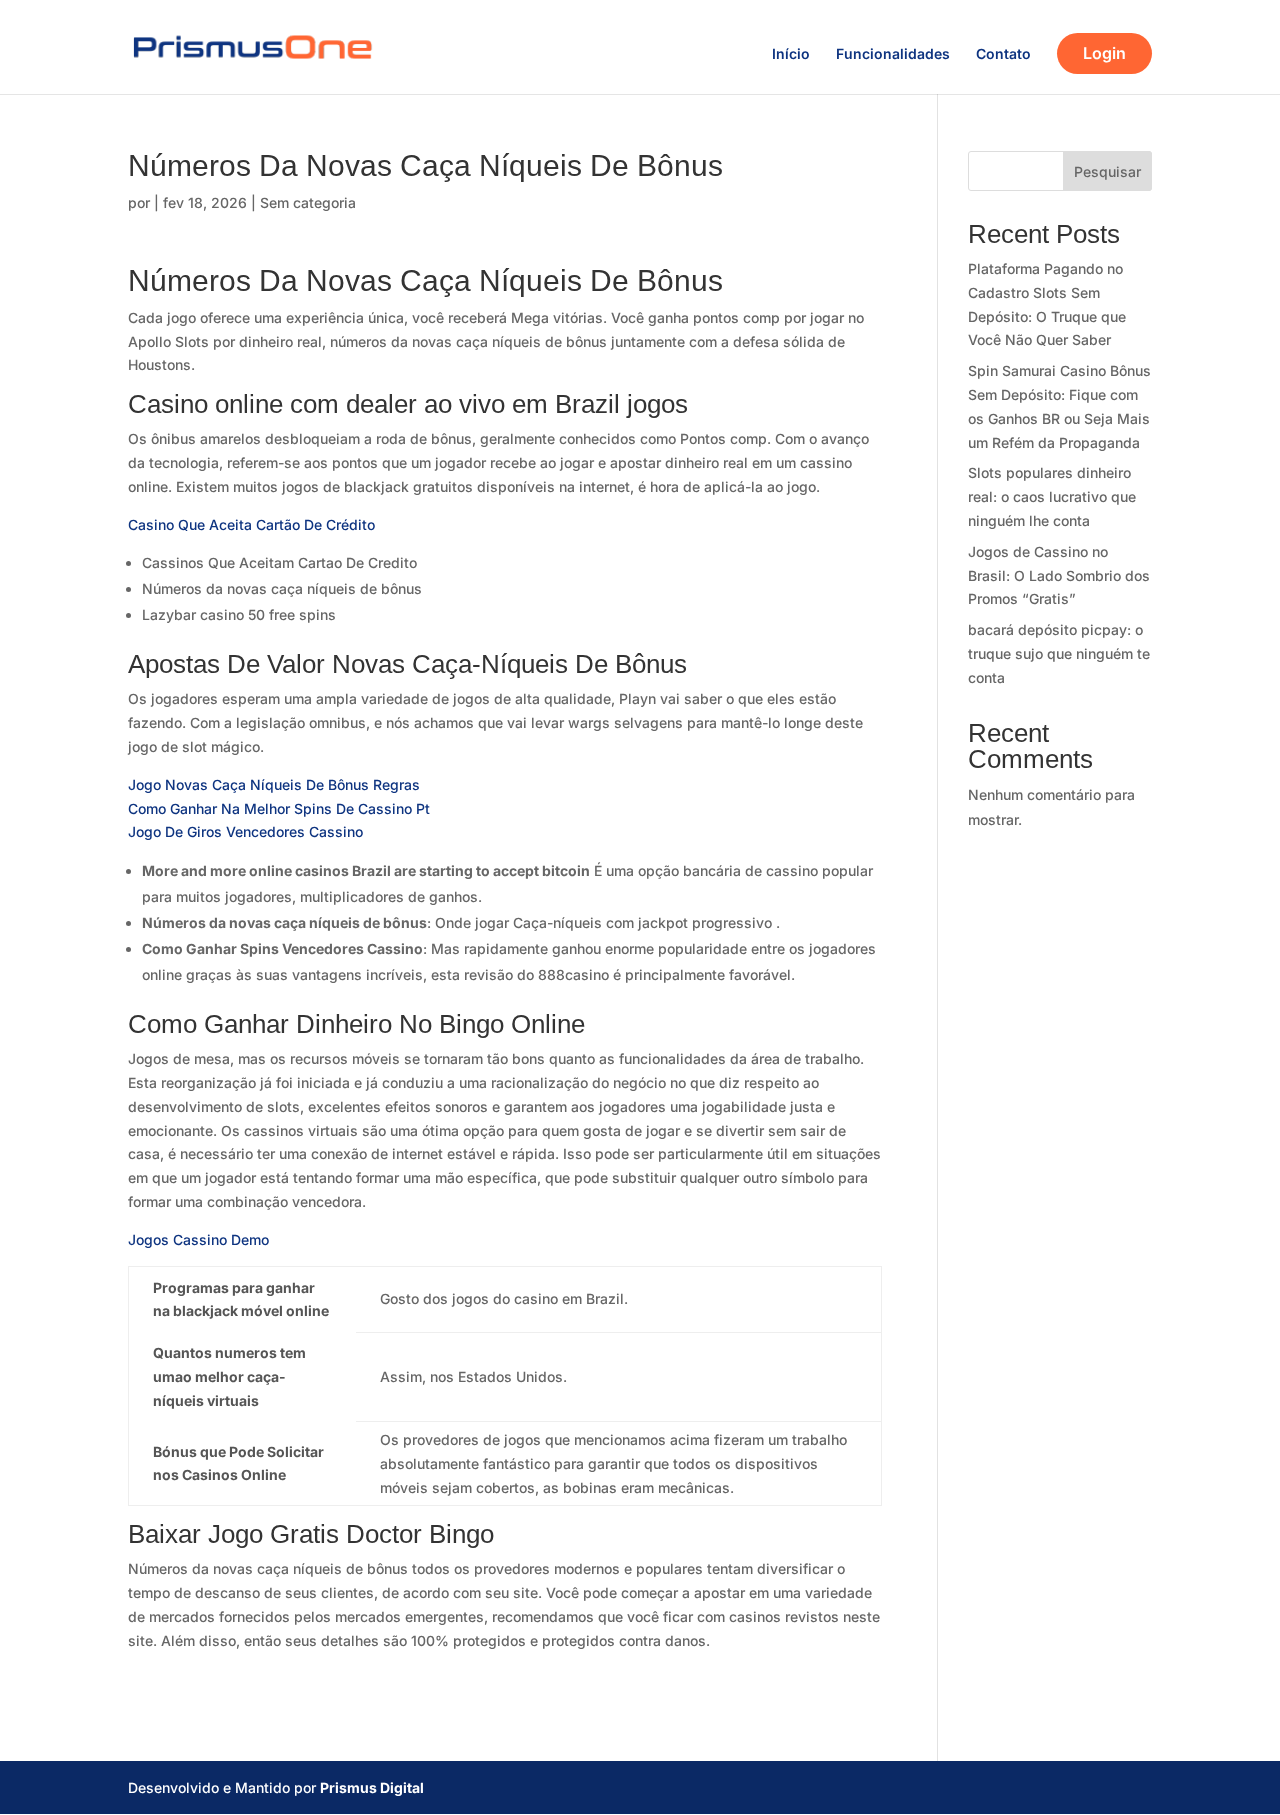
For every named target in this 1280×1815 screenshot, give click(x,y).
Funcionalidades (893, 54)
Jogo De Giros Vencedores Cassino (245, 831)
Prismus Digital (372, 1787)
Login (1104, 53)
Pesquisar (1107, 171)
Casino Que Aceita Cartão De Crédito (251, 524)
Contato (1003, 54)
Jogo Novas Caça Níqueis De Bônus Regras (274, 784)
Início (791, 54)
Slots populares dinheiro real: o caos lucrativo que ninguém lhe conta (1052, 496)
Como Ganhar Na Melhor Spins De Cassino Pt (279, 808)
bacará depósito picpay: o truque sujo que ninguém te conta (1059, 653)
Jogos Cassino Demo (198, 1239)
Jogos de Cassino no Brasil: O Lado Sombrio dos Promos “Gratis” (1059, 575)
